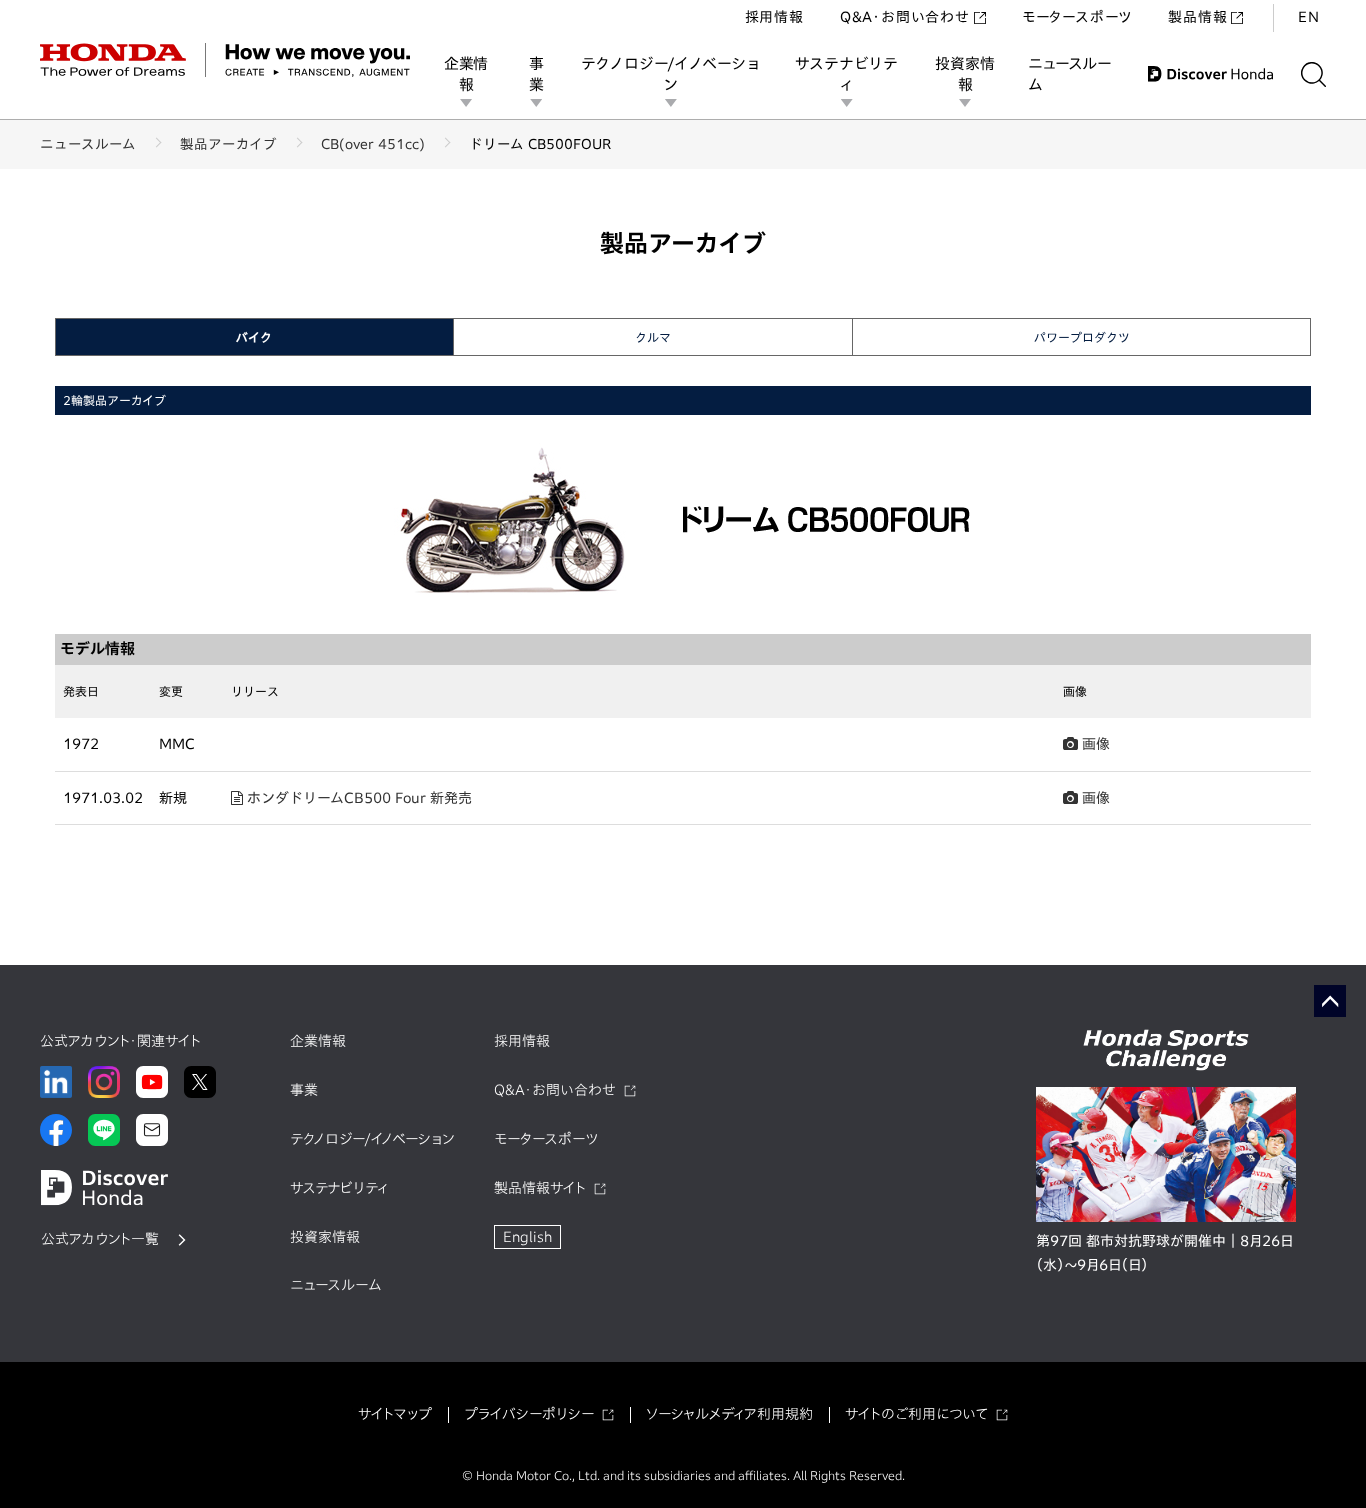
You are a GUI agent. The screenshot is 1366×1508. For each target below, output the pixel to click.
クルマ (653, 337)
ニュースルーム (1069, 74)
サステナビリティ (846, 74)
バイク (254, 337)
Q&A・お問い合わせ (905, 17)
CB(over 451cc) (373, 144)
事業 (536, 74)
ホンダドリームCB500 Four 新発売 (357, 798)
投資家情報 (964, 74)
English (527, 1237)
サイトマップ (395, 1414)
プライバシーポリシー (529, 1414)
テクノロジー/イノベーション (671, 74)
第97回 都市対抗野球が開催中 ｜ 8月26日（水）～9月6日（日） (1164, 1253)
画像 (1094, 744)
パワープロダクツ (1082, 337)
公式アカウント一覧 (100, 1239)
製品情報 (1197, 17)
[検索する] (1313, 74)
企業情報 (466, 74)
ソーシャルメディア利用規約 (729, 1414)
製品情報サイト (540, 1188)
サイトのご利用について (916, 1414)
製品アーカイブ (228, 144)
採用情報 (774, 17)
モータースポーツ (1077, 17)
